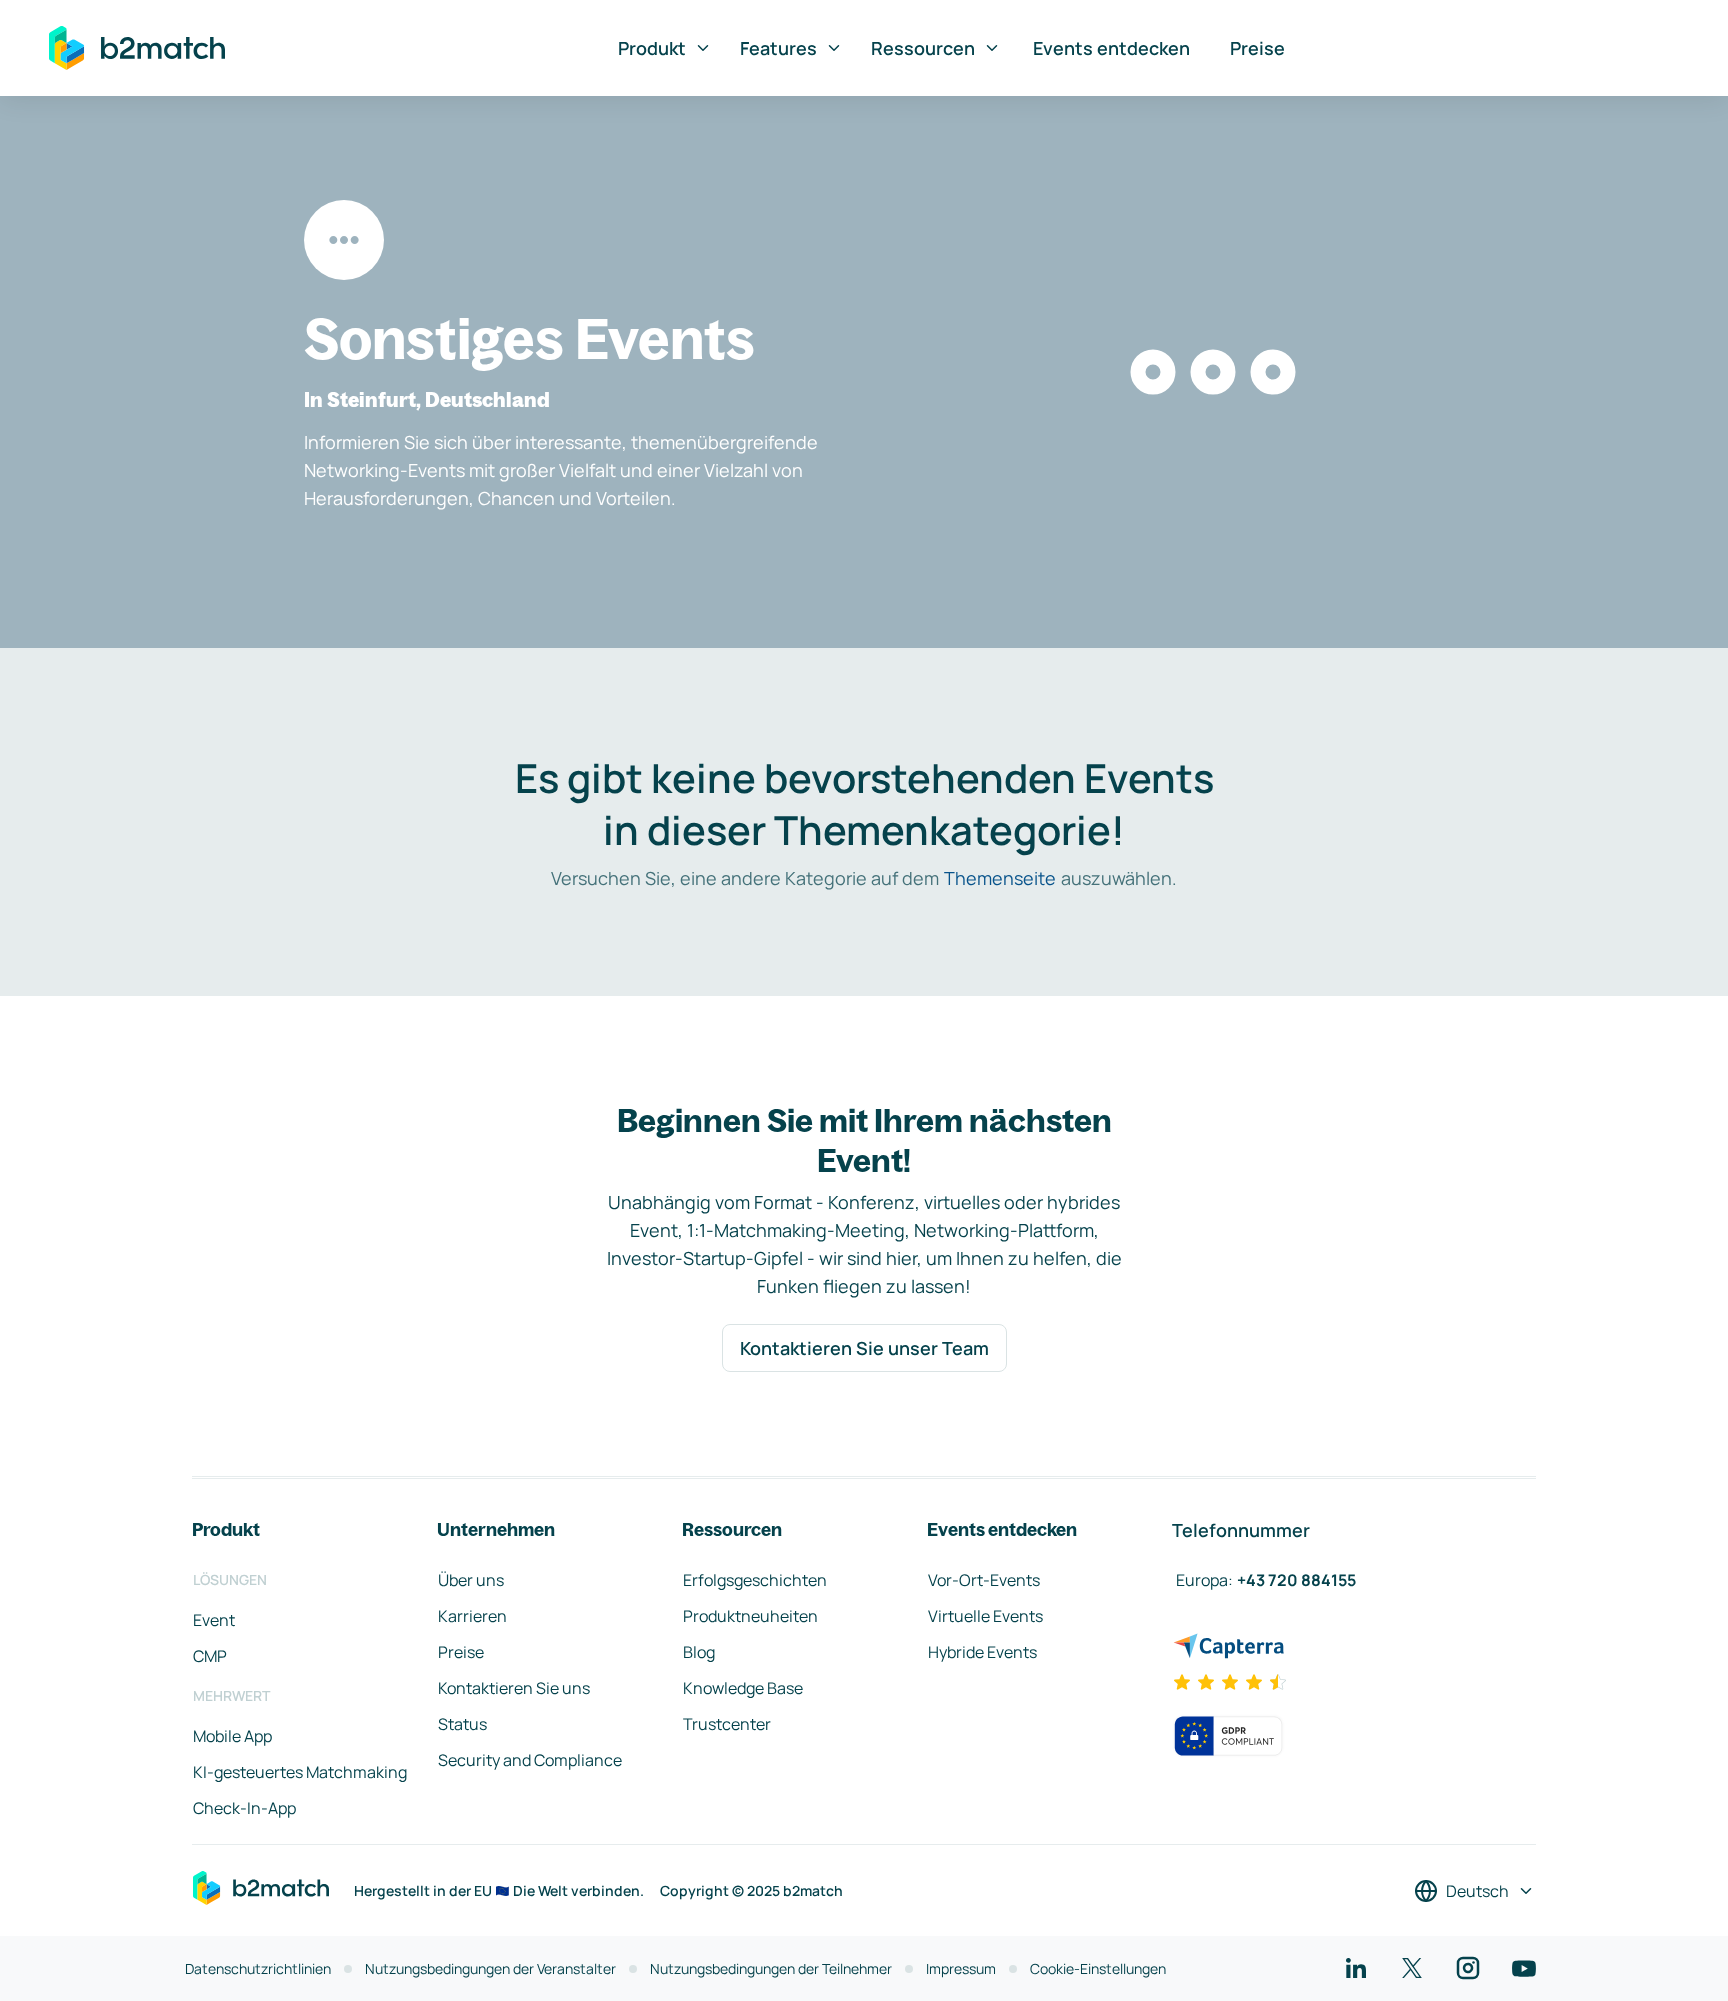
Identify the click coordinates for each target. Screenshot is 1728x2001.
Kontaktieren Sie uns (514, 1688)
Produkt (652, 48)
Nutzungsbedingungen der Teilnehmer (771, 1968)
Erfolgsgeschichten (755, 1580)
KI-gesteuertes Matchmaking (300, 1772)
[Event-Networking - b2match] (137, 48)
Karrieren (472, 1616)
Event (214, 1620)
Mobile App (232, 1736)
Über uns (471, 1580)
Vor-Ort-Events (984, 1580)
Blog (699, 1652)
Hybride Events (982, 1652)
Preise (1257, 48)
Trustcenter (727, 1724)
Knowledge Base (743, 1688)
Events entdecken (1111, 48)
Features (778, 48)
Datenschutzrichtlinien (258, 1968)
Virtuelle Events (985, 1616)
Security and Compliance (530, 1760)
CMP (210, 1656)
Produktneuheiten (750, 1616)
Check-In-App (244, 1808)
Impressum (961, 1968)
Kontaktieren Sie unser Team (864, 1348)
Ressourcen (923, 48)
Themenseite (1000, 878)
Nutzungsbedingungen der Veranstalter (490, 1968)
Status (462, 1724)
